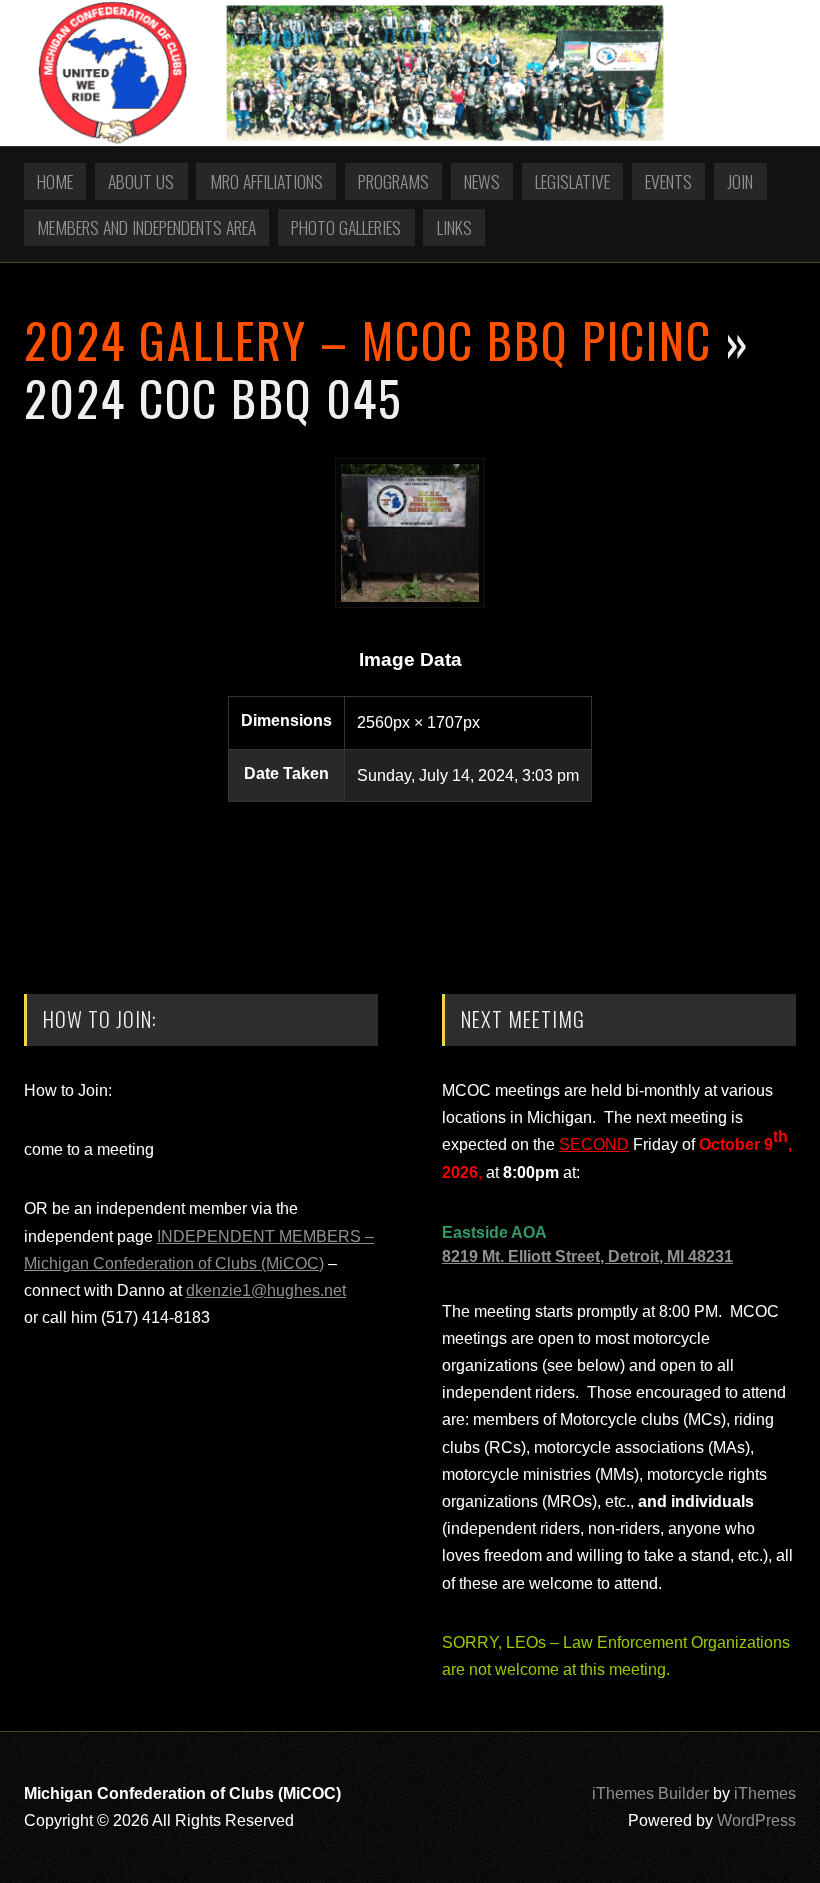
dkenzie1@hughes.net (266, 1290)
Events (668, 181)
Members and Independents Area (146, 227)
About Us (141, 181)
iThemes (765, 1793)
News (482, 181)
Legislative (572, 181)
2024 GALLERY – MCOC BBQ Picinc (368, 339)
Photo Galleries (346, 227)
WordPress (756, 1820)
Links (454, 227)
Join (740, 181)
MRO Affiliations (266, 181)
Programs (393, 181)
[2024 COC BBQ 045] (410, 602)
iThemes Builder (650, 1793)
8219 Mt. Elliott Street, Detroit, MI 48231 (587, 1256)
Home (55, 181)
